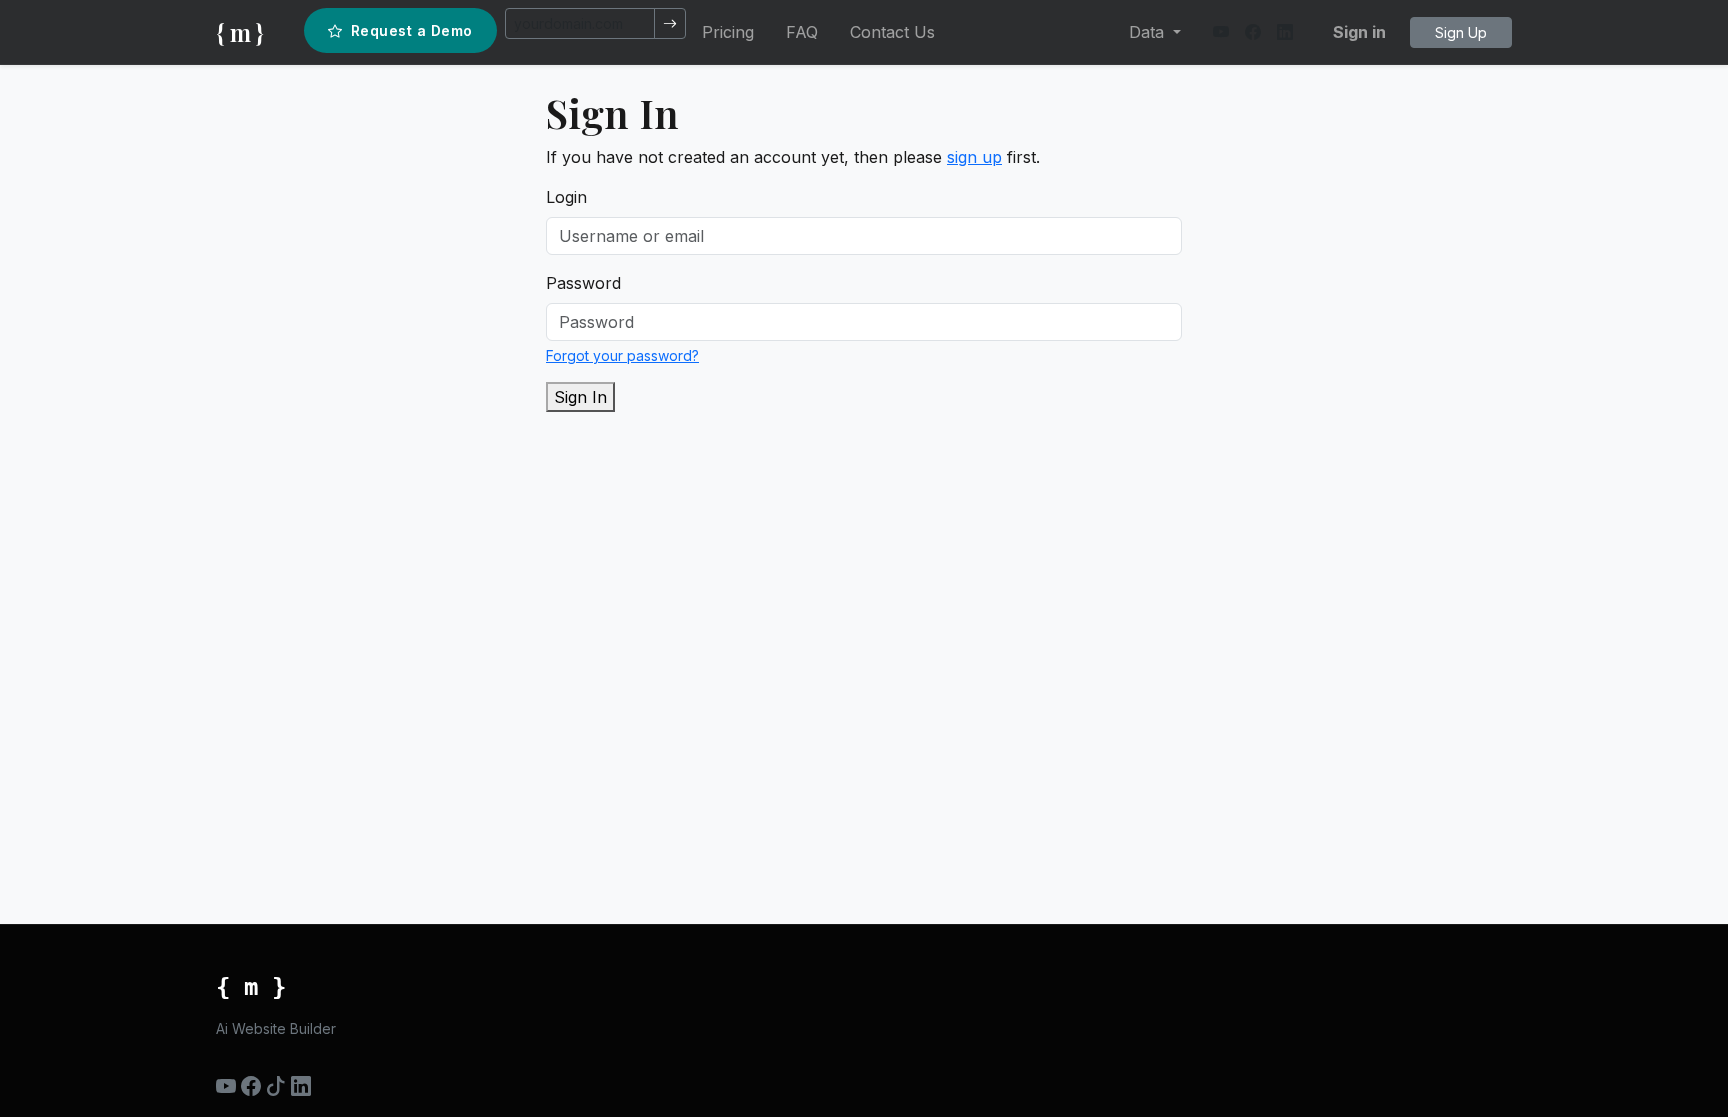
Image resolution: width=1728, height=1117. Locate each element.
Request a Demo (412, 30)
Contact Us (892, 32)
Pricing (728, 32)
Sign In (580, 397)
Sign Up (1461, 32)
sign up (974, 157)
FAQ (802, 32)
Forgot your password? (622, 355)
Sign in (1359, 32)
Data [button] (1149, 32)
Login (566, 197)
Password (583, 283)
